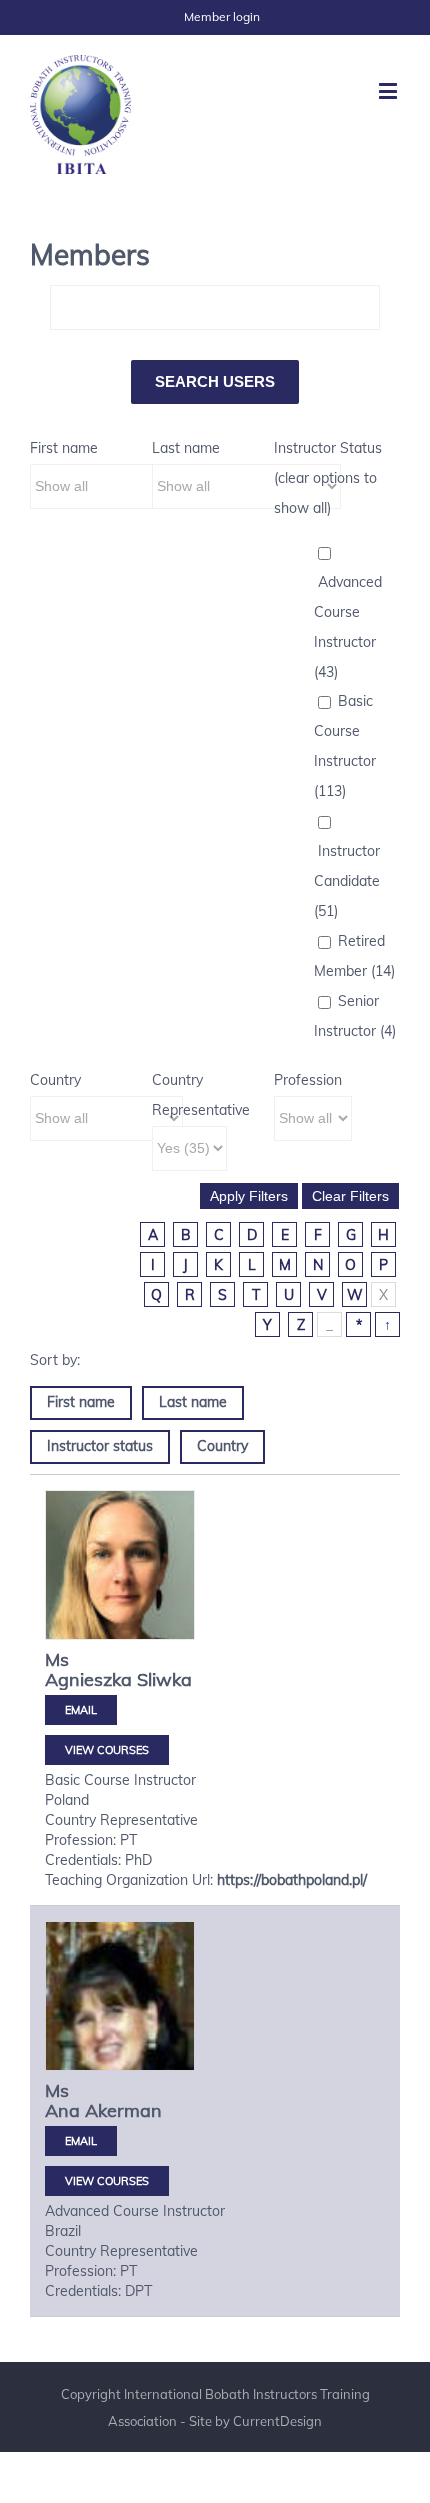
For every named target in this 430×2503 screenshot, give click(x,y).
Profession (308, 1080)
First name (64, 448)
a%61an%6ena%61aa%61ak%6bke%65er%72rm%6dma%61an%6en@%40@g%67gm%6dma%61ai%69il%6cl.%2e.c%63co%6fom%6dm (81, 2141)
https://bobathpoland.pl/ (292, 1880)
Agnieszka (88, 1679)
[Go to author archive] (120, 1580)
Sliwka (164, 1679)
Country (55, 1080)
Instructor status (100, 1446)
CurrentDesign (277, 2421)
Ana (62, 2110)
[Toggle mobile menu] (389, 90)
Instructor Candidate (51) (347, 881)
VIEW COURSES (107, 1750)
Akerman (123, 2110)
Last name (186, 448)
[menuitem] (222, 17)
